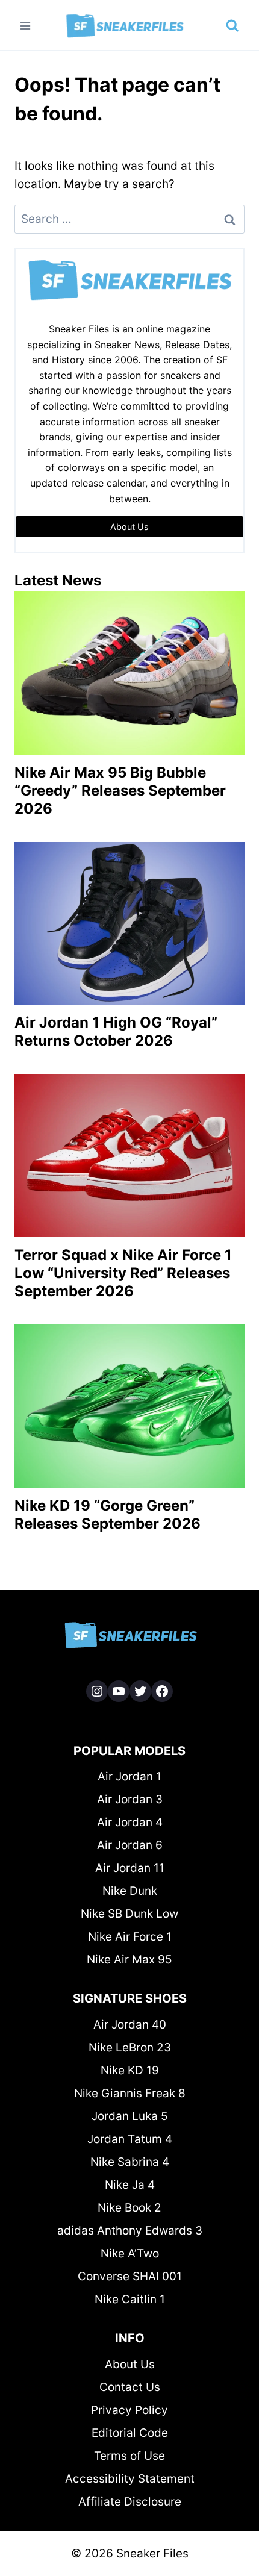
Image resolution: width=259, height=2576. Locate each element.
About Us (130, 2364)
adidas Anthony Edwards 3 (130, 2231)
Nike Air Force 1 (130, 1937)
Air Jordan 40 (130, 2025)
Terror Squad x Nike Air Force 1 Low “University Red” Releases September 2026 (123, 1273)
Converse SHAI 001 (130, 2276)
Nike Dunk (130, 1891)
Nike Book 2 (129, 2208)
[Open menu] (26, 26)
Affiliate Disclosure (130, 2502)
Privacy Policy (129, 2410)
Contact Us (130, 2387)
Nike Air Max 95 (129, 1960)
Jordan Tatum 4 (130, 2139)
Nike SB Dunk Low (129, 1914)
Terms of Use (129, 2456)
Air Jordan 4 (130, 1822)
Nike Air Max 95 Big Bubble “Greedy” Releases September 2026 (120, 791)
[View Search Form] (232, 26)
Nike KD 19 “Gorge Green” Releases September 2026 (108, 1514)
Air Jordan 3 (130, 1799)
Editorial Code (130, 2433)
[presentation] (129, 673)
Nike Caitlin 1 (130, 2299)
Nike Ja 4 (130, 2185)
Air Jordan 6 (130, 1845)
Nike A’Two (130, 2253)
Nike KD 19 (130, 2070)
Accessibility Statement (130, 2479)
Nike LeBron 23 (130, 2047)
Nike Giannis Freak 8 (130, 2093)
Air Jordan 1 (129, 1776)
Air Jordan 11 (130, 1868)
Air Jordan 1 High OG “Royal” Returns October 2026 (116, 1031)
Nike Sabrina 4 (130, 2162)
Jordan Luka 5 (130, 2116)
